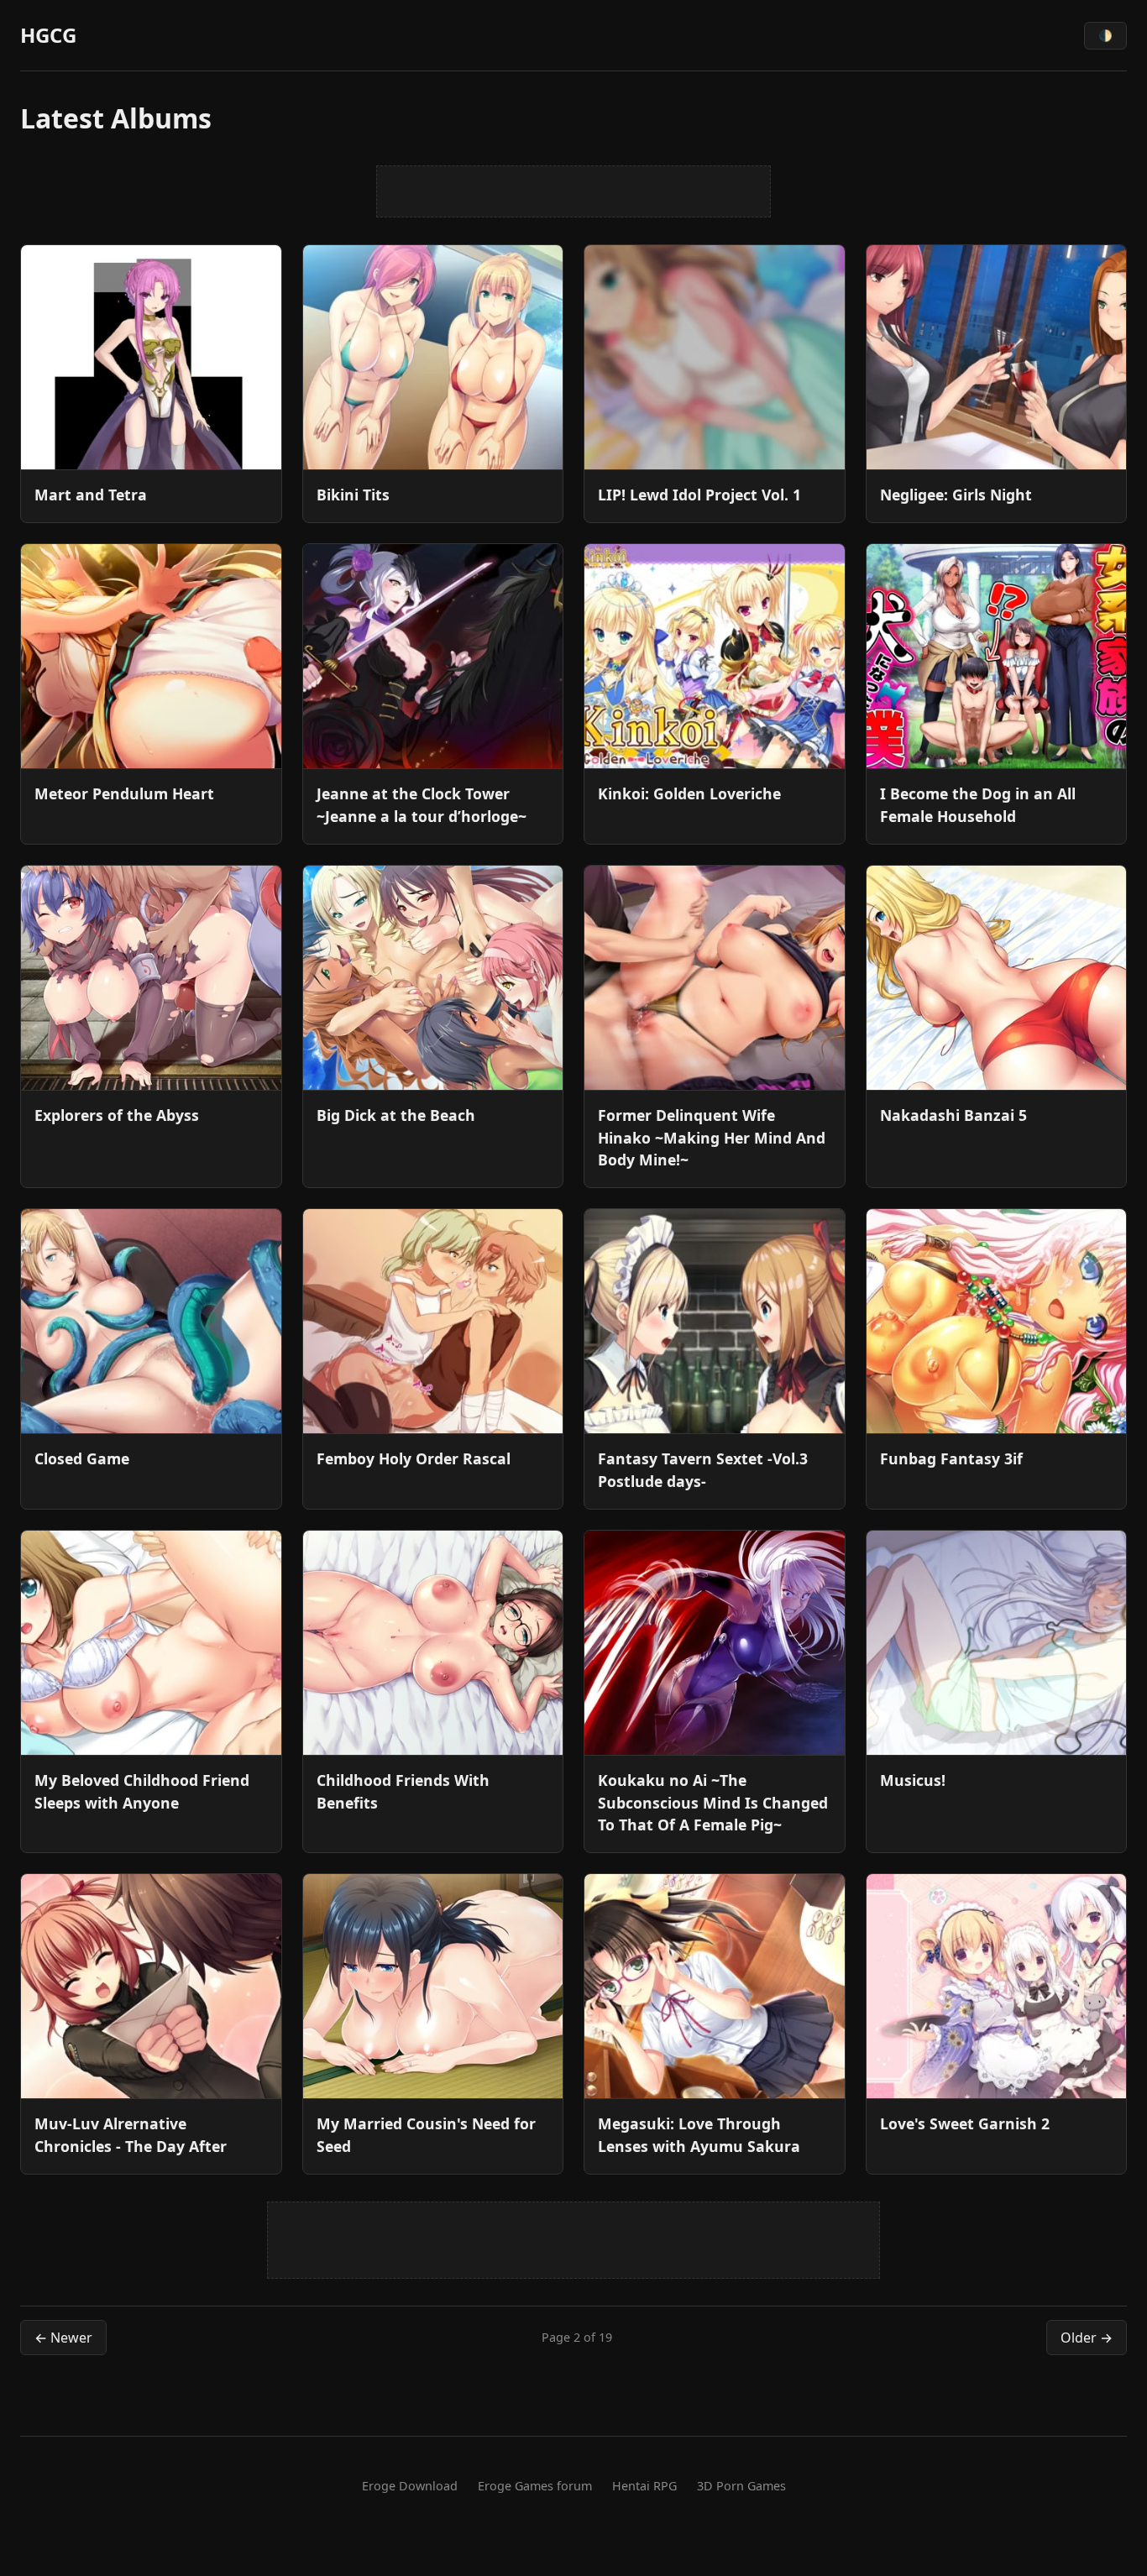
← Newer (63, 2338)
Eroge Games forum (535, 2486)
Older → (1087, 2338)
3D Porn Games (741, 2486)
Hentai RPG (644, 2486)
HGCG (48, 35)
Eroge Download (410, 2486)
